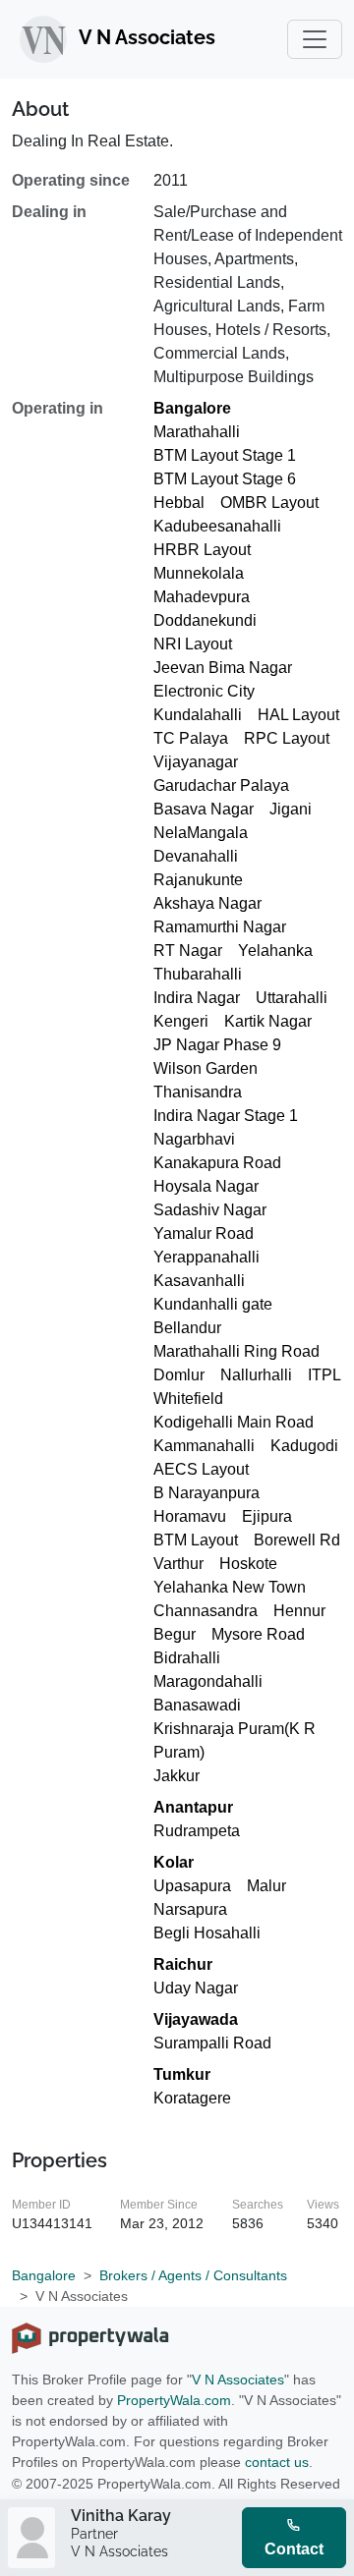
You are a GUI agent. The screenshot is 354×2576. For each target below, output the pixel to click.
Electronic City (204, 691)
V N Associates (238, 2380)
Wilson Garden (206, 1068)
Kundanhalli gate (213, 1304)
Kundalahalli (198, 715)
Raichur (183, 1964)
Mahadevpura (202, 597)
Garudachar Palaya (221, 785)
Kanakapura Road (217, 1163)
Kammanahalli (204, 1446)
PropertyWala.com (174, 2400)
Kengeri (181, 1021)
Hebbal (179, 503)
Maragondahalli (208, 1681)
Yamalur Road (204, 1233)
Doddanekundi (205, 620)
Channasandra (206, 1611)
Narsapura (190, 1909)
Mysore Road (258, 1634)
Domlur (179, 1375)
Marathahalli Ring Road (236, 1351)
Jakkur (177, 1776)
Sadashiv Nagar (210, 1210)
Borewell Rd (297, 1540)
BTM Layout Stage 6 (225, 479)
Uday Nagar (196, 1988)
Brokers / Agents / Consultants (193, 2275)
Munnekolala (199, 573)
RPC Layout (287, 738)
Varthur (178, 1564)
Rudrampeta (197, 1831)
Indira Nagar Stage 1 (226, 1116)
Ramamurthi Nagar (220, 927)
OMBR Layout (269, 503)
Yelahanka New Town (230, 1587)
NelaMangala (201, 833)
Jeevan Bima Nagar (223, 668)
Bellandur (187, 1328)
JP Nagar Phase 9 (217, 1045)
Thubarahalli (198, 974)
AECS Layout (201, 1469)
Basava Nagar (204, 809)
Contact (294, 2549)
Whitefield (188, 1399)
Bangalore (192, 408)
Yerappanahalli (206, 1257)
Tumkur (182, 2074)
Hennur (299, 1611)
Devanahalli (196, 856)
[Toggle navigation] (315, 39)
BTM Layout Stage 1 (225, 455)
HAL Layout (298, 715)
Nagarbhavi (194, 1139)
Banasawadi (197, 1705)
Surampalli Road (212, 2043)
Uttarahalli (292, 998)
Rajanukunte (198, 880)
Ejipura (267, 1516)
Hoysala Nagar (206, 1186)
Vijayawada (196, 2019)
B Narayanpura (206, 1493)
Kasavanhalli (199, 1281)
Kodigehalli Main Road (234, 1422)
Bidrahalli (187, 1658)
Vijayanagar (196, 762)
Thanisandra (198, 1092)
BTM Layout (196, 1540)
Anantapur (193, 1807)
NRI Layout (193, 644)
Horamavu (190, 1516)
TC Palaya (191, 738)
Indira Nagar (197, 998)
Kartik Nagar (268, 1021)
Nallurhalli (256, 1375)
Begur (175, 1634)
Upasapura (192, 1886)
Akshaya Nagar (207, 903)
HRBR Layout (202, 550)
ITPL (324, 1375)
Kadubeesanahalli (217, 526)
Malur (266, 1886)
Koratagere (192, 2098)
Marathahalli (197, 432)
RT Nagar (188, 951)
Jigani (291, 809)
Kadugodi (304, 1446)
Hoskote (248, 1564)
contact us (277, 2462)
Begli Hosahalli (207, 1933)
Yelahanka (275, 951)
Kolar (174, 1862)
